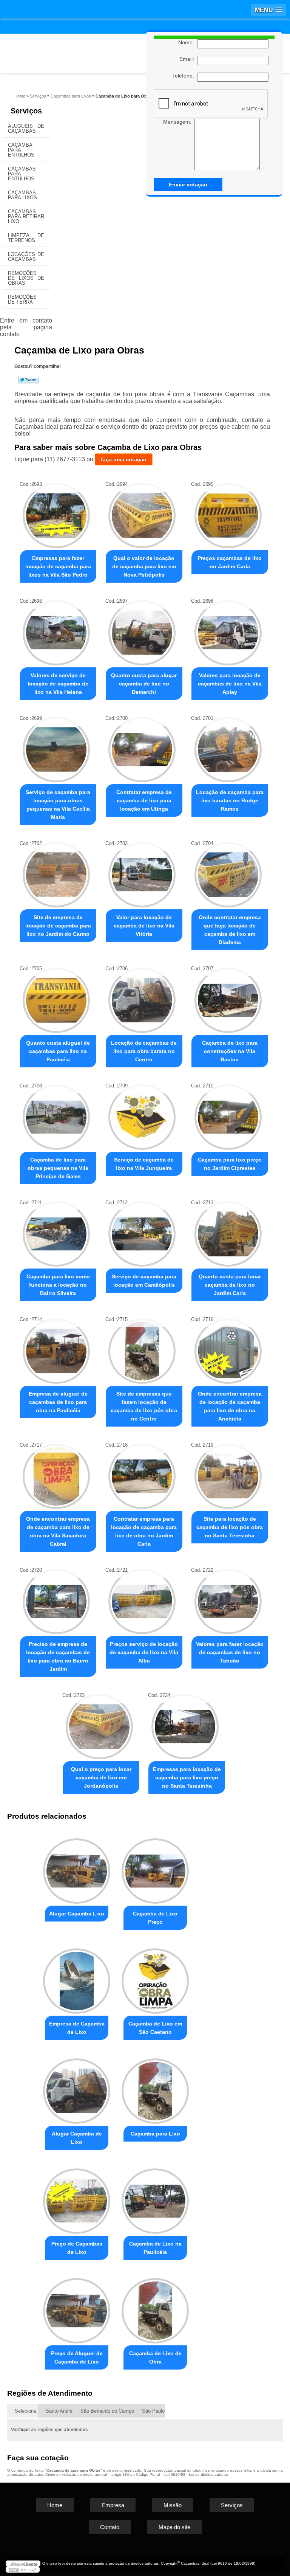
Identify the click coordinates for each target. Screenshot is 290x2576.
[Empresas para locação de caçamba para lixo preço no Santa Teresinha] (185, 1723)
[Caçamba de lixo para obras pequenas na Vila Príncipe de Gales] (56, 1113)
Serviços (26, 111)
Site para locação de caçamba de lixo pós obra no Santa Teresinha (230, 1527)
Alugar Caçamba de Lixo (77, 2138)
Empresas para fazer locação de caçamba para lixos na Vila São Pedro (58, 566)
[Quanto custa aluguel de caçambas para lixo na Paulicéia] (56, 996)
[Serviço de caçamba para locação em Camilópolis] (142, 1230)
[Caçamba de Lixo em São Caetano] (155, 1978)
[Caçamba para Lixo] (155, 2088)
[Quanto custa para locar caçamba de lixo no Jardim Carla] (228, 1230)
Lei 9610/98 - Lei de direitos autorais (196, 2474)
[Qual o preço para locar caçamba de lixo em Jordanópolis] (99, 1723)
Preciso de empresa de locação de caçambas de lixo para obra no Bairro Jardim (58, 1656)
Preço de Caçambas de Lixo (77, 2248)
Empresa (113, 2505)
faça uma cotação (124, 459)
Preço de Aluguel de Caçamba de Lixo (77, 2357)
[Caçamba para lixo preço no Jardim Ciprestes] (228, 1113)
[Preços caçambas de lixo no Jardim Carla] (228, 512)
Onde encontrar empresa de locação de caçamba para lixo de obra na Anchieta (230, 1406)
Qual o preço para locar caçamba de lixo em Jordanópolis (101, 1777)
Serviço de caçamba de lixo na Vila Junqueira (144, 1164)
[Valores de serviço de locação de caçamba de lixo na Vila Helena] (56, 629)
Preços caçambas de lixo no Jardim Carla (230, 562)
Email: (188, 59)
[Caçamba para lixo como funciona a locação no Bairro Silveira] (56, 1230)
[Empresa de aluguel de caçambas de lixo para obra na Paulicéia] (56, 1347)
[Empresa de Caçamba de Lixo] (77, 1978)
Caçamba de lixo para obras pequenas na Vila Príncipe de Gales (58, 1168)
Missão (173, 2505)
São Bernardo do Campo (107, 2411)
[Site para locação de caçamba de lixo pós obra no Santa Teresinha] (228, 1473)
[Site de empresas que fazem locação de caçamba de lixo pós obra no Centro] (142, 1347)
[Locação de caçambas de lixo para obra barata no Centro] (142, 996)
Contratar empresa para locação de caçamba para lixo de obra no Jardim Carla (144, 1531)
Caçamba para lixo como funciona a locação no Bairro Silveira (58, 1285)
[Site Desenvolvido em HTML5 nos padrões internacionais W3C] (23, 2570)
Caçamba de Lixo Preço (155, 1918)
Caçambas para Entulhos (22, 174)
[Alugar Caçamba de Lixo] (77, 2088)
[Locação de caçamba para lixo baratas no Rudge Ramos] (228, 746)
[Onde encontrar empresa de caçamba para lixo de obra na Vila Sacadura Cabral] (56, 1473)
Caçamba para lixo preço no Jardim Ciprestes (230, 1164)
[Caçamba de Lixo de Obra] (155, 2308)
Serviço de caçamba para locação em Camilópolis (144, 1281)
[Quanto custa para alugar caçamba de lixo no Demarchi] (142, 629)
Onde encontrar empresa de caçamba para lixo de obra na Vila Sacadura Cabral (58, 1531)
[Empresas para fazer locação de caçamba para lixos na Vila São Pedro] (56, 512)
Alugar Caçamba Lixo (77, 1914)
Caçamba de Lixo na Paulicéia (155, 2248)
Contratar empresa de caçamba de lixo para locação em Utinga (144, 800)
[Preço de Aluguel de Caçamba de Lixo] (77, 2308)
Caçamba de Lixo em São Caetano (155, 2028)
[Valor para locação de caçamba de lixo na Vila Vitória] (142, 871)
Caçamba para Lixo (155, 2134)
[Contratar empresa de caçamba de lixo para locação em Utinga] (142, 746)
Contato (110, 2527)
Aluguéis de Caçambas (26, 129)
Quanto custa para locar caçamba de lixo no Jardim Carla (230, 1285)
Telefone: (185, 76)
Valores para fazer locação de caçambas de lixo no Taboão (230, 1652)
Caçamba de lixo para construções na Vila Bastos (230, 1051)
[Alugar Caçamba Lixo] (77, 1868)
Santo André (59, 2411)
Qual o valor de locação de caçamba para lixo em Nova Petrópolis (144, 566)
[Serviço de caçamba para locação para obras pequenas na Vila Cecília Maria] (56, 746)
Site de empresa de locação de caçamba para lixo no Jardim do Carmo (58, 926)
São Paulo (153, 2411)
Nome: (188, 42)
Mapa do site (174, 2527)
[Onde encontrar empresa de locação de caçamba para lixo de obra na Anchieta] (228, 1347)
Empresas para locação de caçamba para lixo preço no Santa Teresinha (187, 1777)
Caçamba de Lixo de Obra (155, 2357)
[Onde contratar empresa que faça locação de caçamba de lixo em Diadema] (228, 871)
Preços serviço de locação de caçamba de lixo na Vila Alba (144, 1652)
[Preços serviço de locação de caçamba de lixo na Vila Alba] (142, 1598)
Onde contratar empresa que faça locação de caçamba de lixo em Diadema (230, 930)
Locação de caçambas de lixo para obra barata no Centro (144, 1051)
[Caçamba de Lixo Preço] (155, 1868)
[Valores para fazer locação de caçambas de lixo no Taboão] (228, 1598)
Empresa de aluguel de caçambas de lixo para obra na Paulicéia (58, 1402)
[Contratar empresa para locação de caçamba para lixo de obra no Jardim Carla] (142, 1473)
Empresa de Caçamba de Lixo (77, 2028)
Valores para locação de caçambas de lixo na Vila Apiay (230, 684)
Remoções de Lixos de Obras (26, 278)
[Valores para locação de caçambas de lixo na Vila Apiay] (228, 629)
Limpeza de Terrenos (26, 238)
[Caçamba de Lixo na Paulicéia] (155, 2198)
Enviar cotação (188, 185)
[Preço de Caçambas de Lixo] (77, 2198)
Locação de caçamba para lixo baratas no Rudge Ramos (230, 800)
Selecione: (26, 2411)
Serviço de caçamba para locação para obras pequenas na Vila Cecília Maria (58, 805)
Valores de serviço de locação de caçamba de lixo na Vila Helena (58, 684)
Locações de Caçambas (26, 257)
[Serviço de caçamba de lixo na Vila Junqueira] (142, 1113)
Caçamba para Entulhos (21, 150)
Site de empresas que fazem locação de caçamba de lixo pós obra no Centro (144, 1406)
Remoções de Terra (22, 299)
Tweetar (29, 380)
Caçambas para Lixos (22, 195)
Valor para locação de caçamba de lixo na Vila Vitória (144, 926)
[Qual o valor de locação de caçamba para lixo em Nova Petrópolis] (142, 512)
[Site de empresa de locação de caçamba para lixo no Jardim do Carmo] (56, 871)
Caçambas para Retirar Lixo (26, 216)
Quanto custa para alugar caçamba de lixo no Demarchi (144, 684)
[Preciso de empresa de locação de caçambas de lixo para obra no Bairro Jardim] (56, 1598)
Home (55, 2505)
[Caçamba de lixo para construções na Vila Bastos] (228, 996)
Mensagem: (179, 122)
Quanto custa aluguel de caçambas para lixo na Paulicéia (58, 1051)
